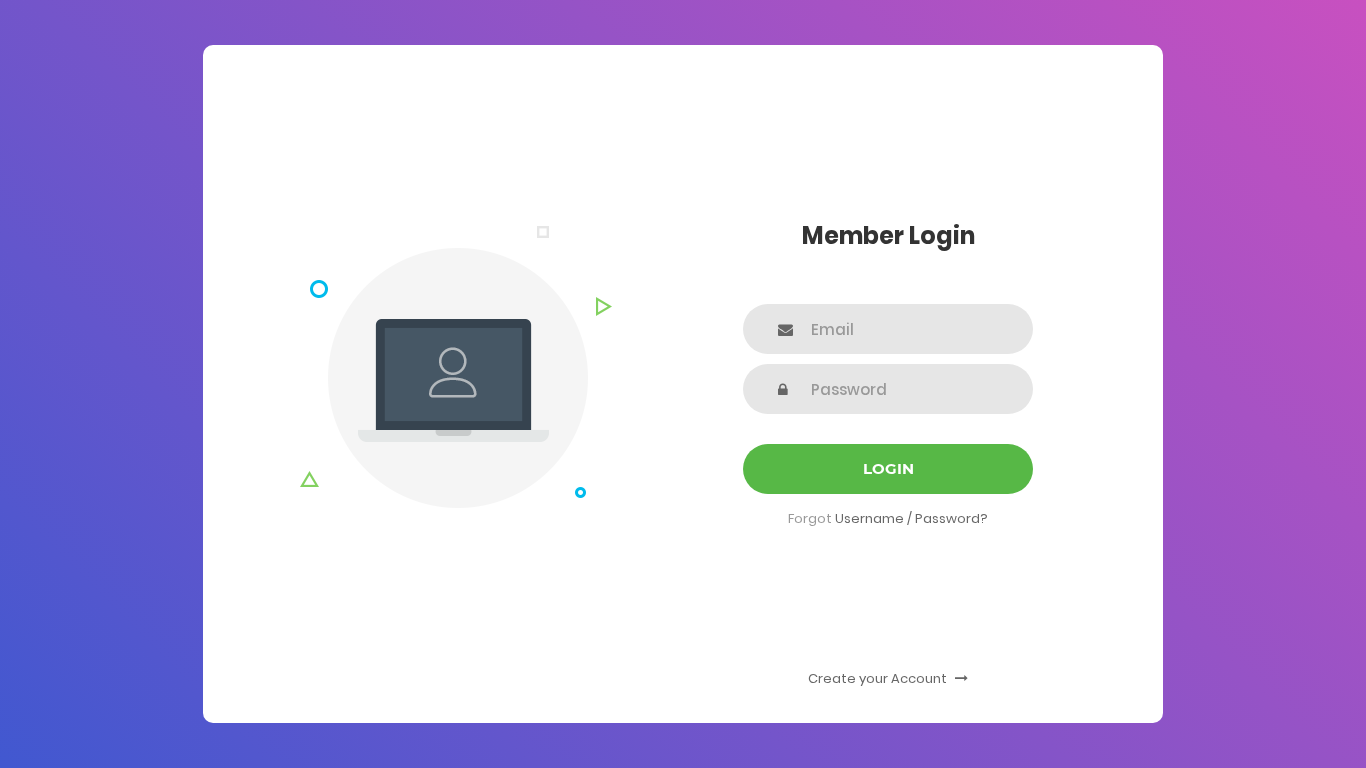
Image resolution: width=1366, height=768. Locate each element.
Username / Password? (911, 518)
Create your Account (879, 678)
